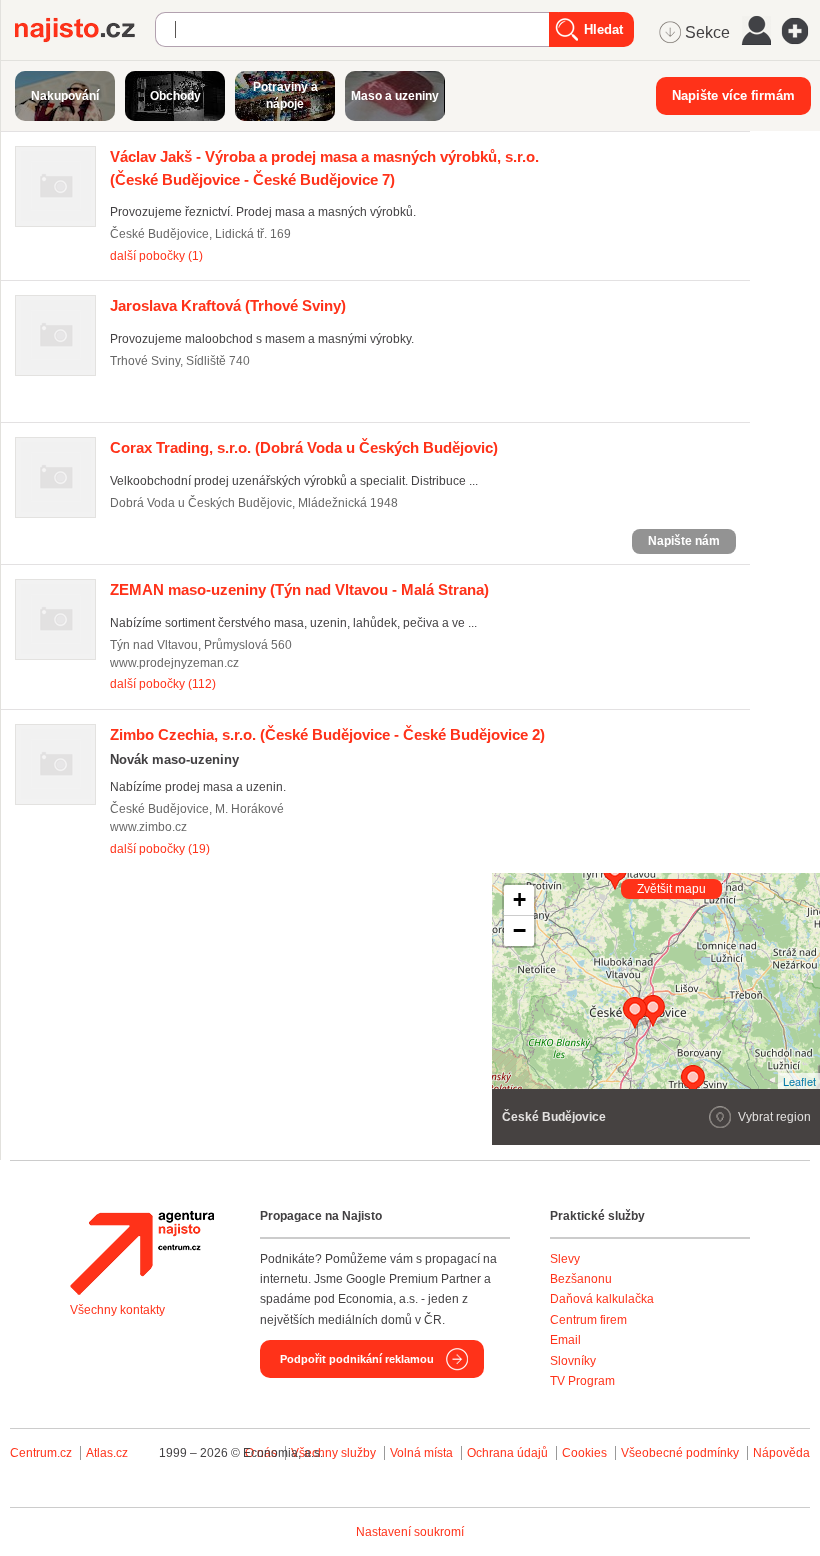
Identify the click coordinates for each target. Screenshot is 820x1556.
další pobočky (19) (160, 849)
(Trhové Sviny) (228, 305)
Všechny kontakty (117, 1310)
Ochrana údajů (507, 1453)
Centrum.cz (41, 1453)
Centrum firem (588, 1320)
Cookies (584, 1453)
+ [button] (519, 899)
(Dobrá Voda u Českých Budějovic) (304, 447)
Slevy (565, 1259)
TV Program (582, 1381)
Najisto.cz (85, 30)
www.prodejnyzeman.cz (174, 663)
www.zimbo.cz (148, 827)
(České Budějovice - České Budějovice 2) (327, 734)
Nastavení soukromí (410, 1532)
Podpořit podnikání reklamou (357, 1359)
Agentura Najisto (142, 1253)
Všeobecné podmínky (680, 1453)
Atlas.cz (107, 1453)
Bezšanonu (581, 1279)
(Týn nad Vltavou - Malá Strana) (299, 589)
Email (565, 1340)
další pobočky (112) (163, 684)
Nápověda (781, 1453)
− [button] (519, 930)
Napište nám (684, 541)
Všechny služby (335, 1453)
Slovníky (573, 1361)
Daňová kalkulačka (602, 1299)
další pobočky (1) (156, 256)
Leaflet (799, 1081)
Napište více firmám (733, 95)
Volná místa (421, 1453)
